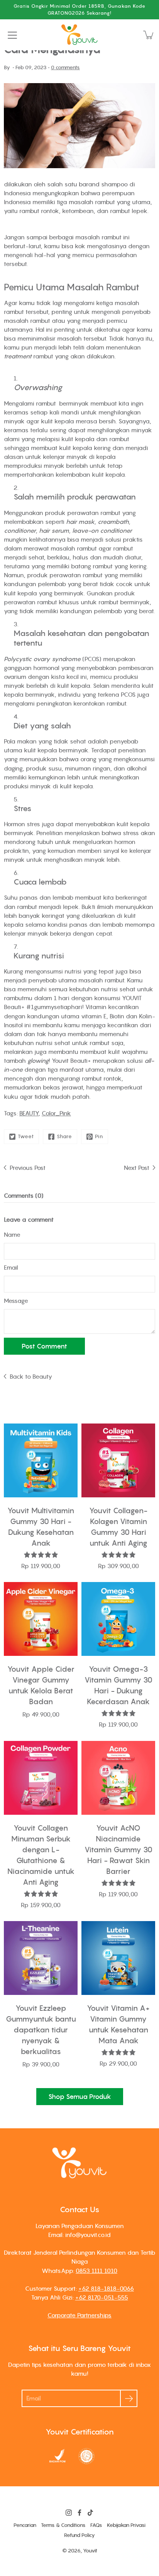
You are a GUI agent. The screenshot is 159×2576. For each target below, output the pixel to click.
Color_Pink (56, 1113)
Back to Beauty (31, 1376)
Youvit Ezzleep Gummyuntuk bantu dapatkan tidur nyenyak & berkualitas (41, 2030)
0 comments (65, 67)
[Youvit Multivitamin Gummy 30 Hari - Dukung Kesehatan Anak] (41, 1460)
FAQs (96, 2525)
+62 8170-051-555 (102, 2297)
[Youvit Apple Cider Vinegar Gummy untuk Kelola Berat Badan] (41, 1619)
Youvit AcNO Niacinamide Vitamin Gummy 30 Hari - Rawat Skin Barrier (118, 1850)
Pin (99, 1136)
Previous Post (28, 1168)
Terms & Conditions (63, 2525)
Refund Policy (79, 2535)
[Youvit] (79, 35)
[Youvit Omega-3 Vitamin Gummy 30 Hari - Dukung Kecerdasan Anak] (118, 1619)
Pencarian (25, 2525)
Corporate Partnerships (79, 2315)
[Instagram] (69, 2513)
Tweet (26, 1136)
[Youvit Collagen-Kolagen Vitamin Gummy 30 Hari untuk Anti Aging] (118, 1460)
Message (16, 1301)
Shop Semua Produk (80, 2097)
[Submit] (129, 2398)
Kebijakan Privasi (126, 2525)
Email (11, 1267)
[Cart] (149, 35)
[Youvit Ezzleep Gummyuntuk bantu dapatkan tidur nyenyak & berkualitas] (41, 1958)
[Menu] (12, 35)
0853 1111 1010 (96, 2271)
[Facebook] (79, 2513)
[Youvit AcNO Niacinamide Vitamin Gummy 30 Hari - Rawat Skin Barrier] (118, 1778)
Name (12, 1234)
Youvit (90, 2551)
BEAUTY (29, 1113)
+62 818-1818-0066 (106, 2288)
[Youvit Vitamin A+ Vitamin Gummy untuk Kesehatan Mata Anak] (118, 1958)
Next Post (137, 1168)
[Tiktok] (90, 2513)
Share (64, 1136)
